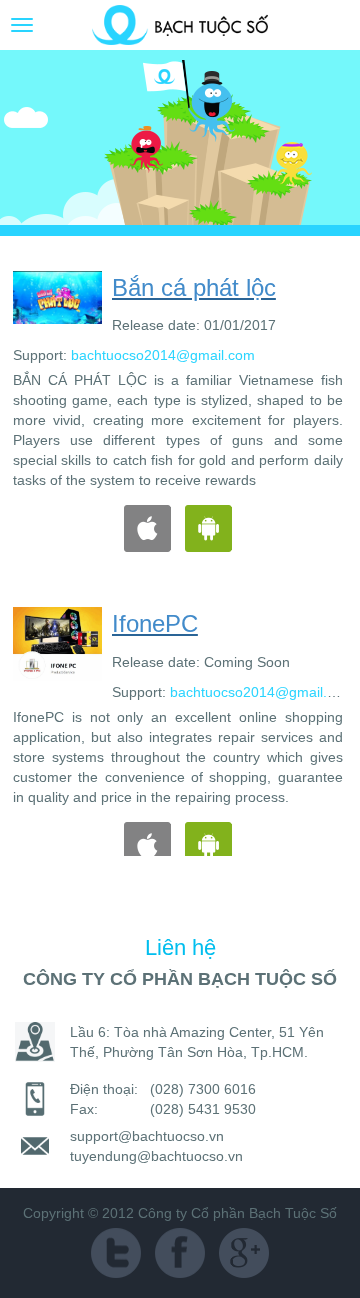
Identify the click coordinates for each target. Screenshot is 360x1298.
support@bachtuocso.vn (147, 1136)
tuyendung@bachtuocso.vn (156, 1156)
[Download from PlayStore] (140, 527)
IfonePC (87, 623)
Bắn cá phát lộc (126, 287)
